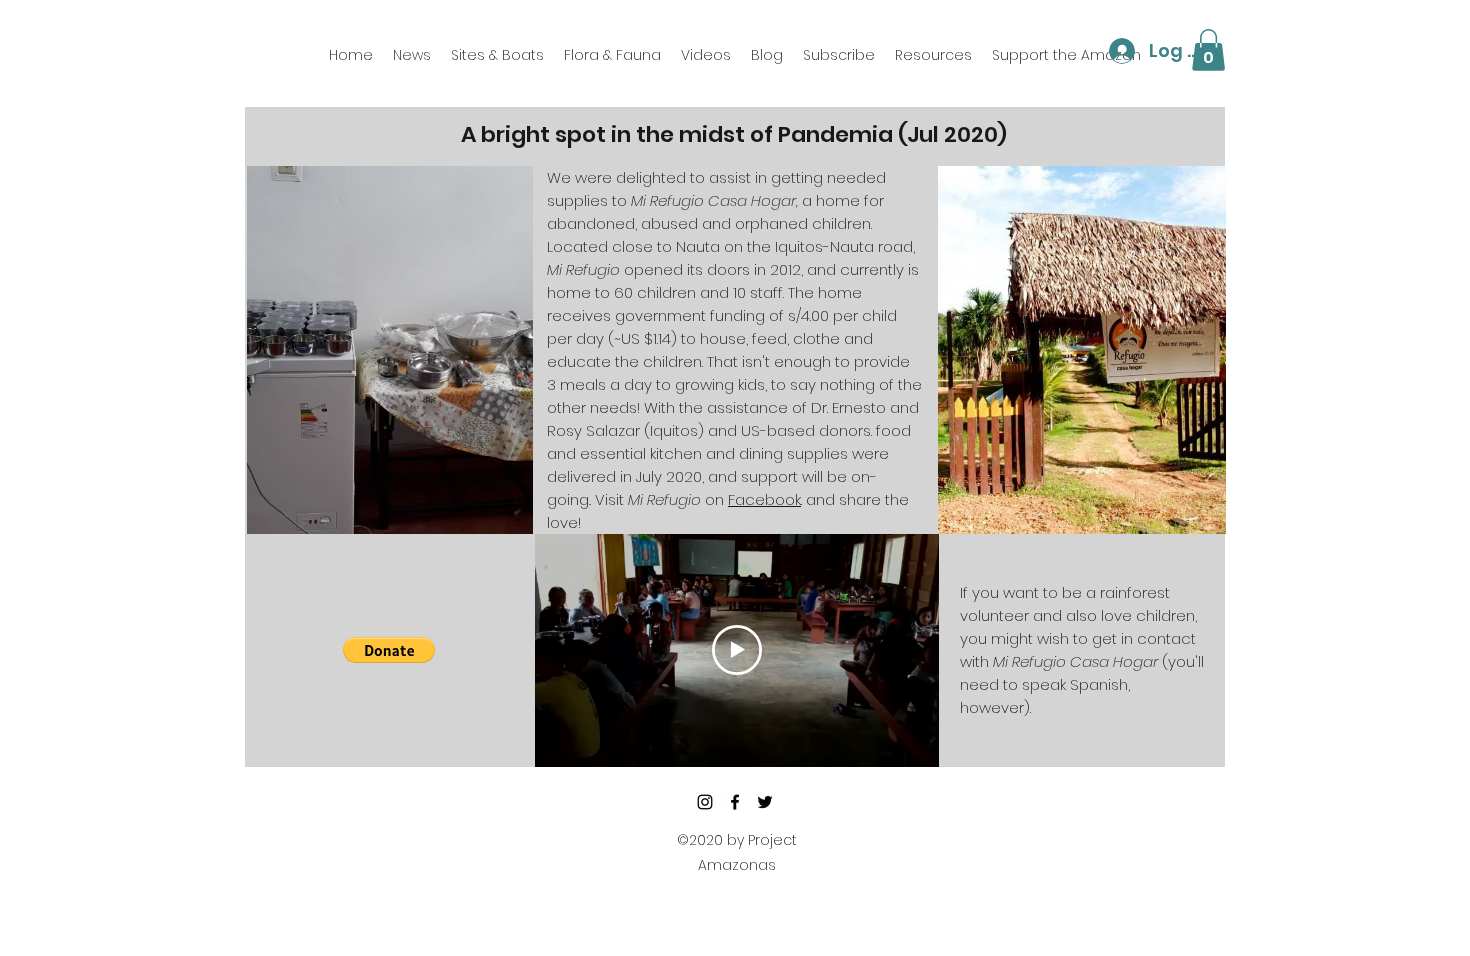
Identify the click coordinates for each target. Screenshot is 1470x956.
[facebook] (735, 802)
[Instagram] (705, 802)
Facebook (764, 499)
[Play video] (737, 650)
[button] (1208, 50)
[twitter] (765, 802)
